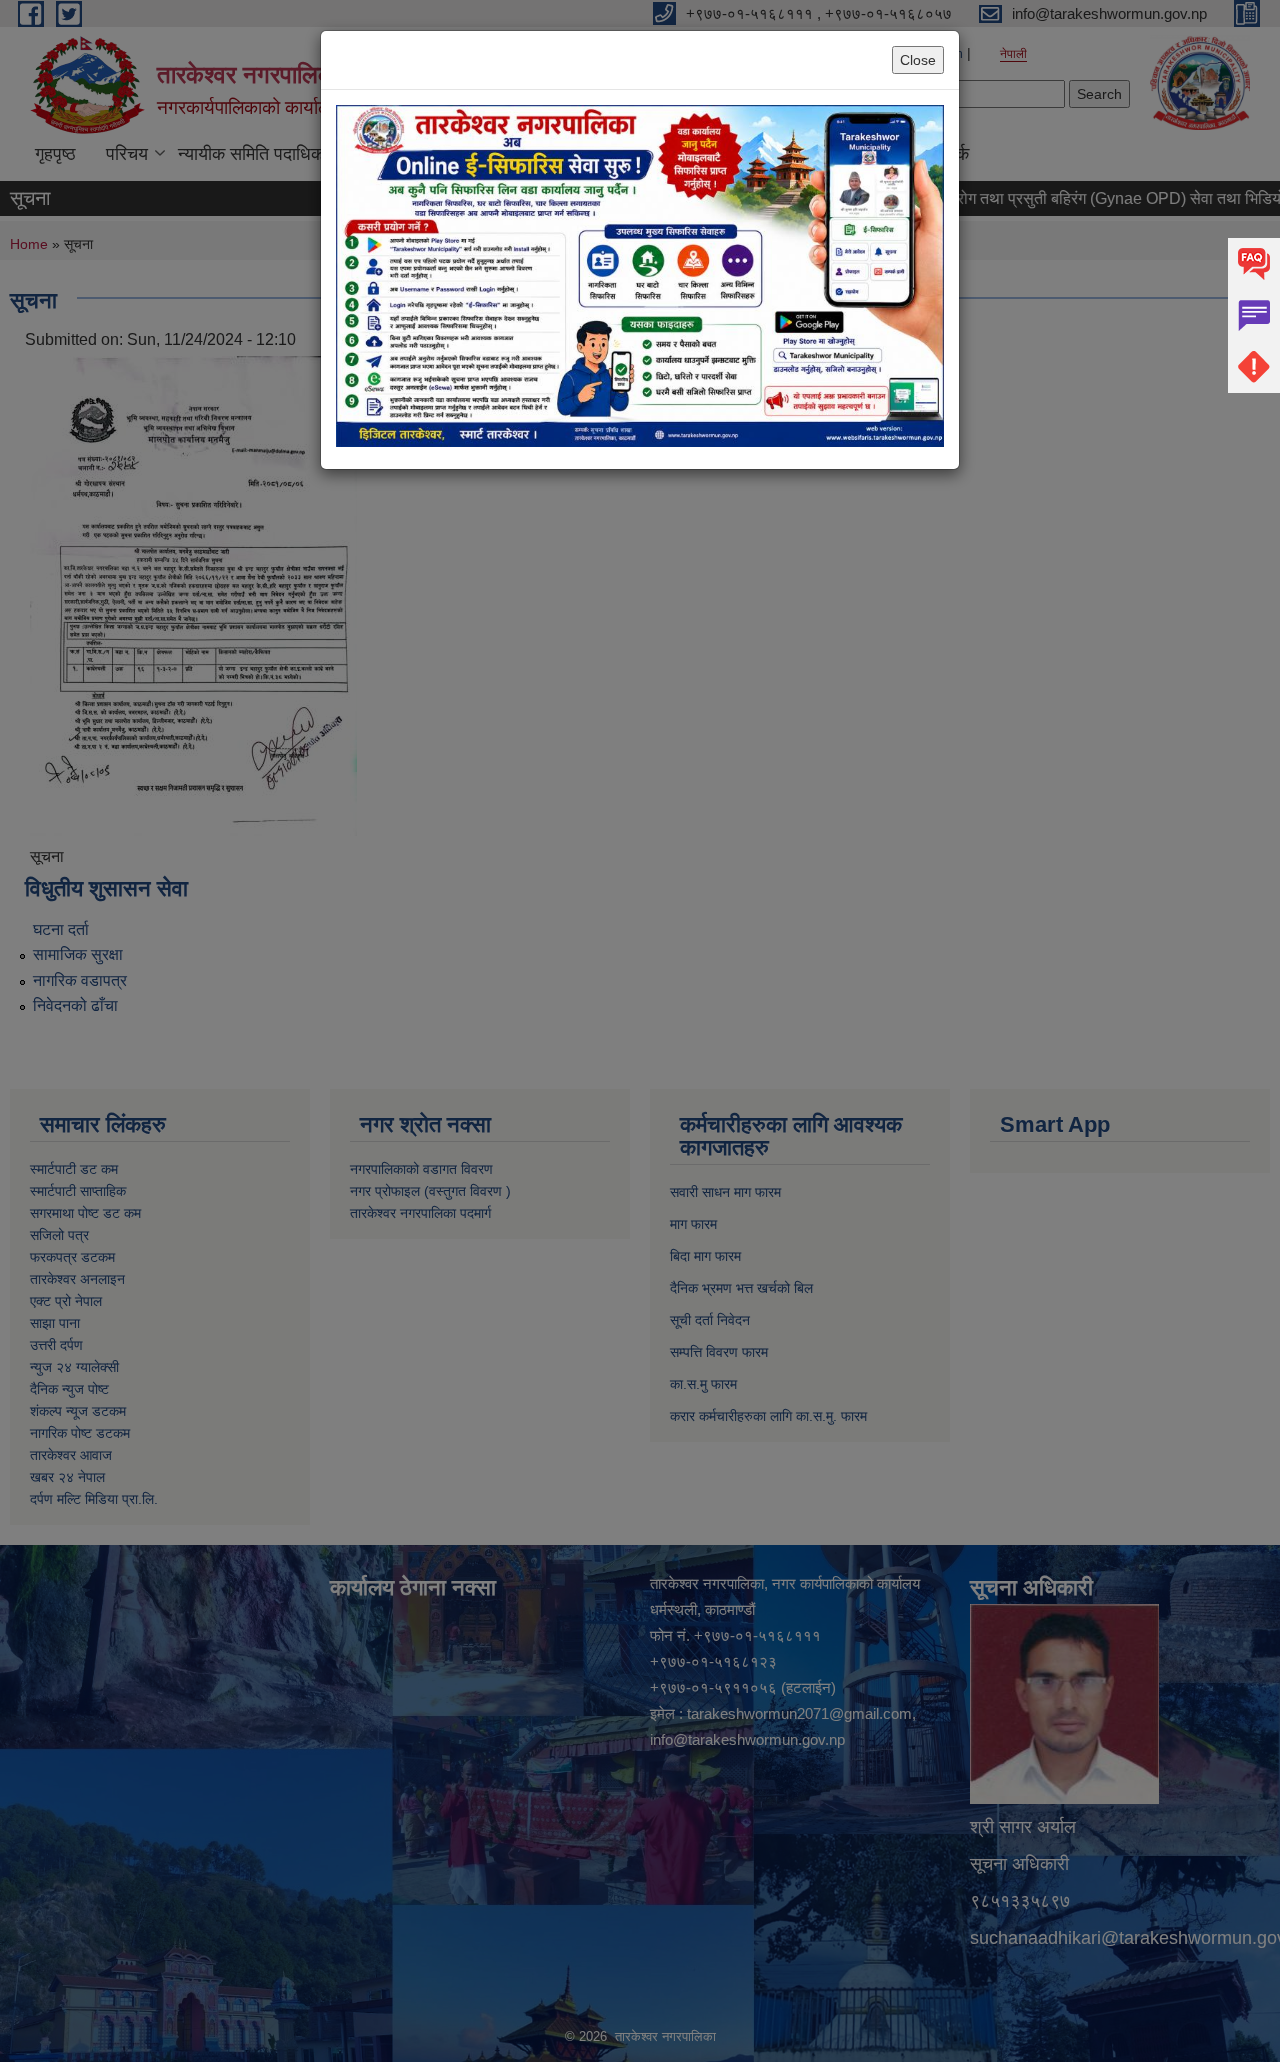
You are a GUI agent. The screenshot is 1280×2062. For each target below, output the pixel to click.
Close (918, 60)
